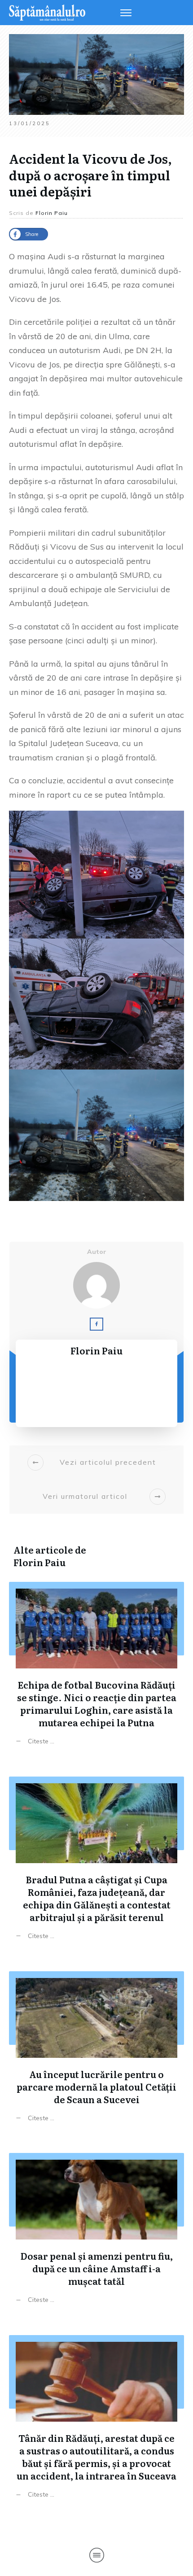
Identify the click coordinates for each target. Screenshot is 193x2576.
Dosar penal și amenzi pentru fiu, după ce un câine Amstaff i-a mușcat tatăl (96, 2231)
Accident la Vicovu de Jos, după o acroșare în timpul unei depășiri (90, 175)
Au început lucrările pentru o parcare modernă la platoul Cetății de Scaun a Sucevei (96, 2049)
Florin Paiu (39, 1562)
